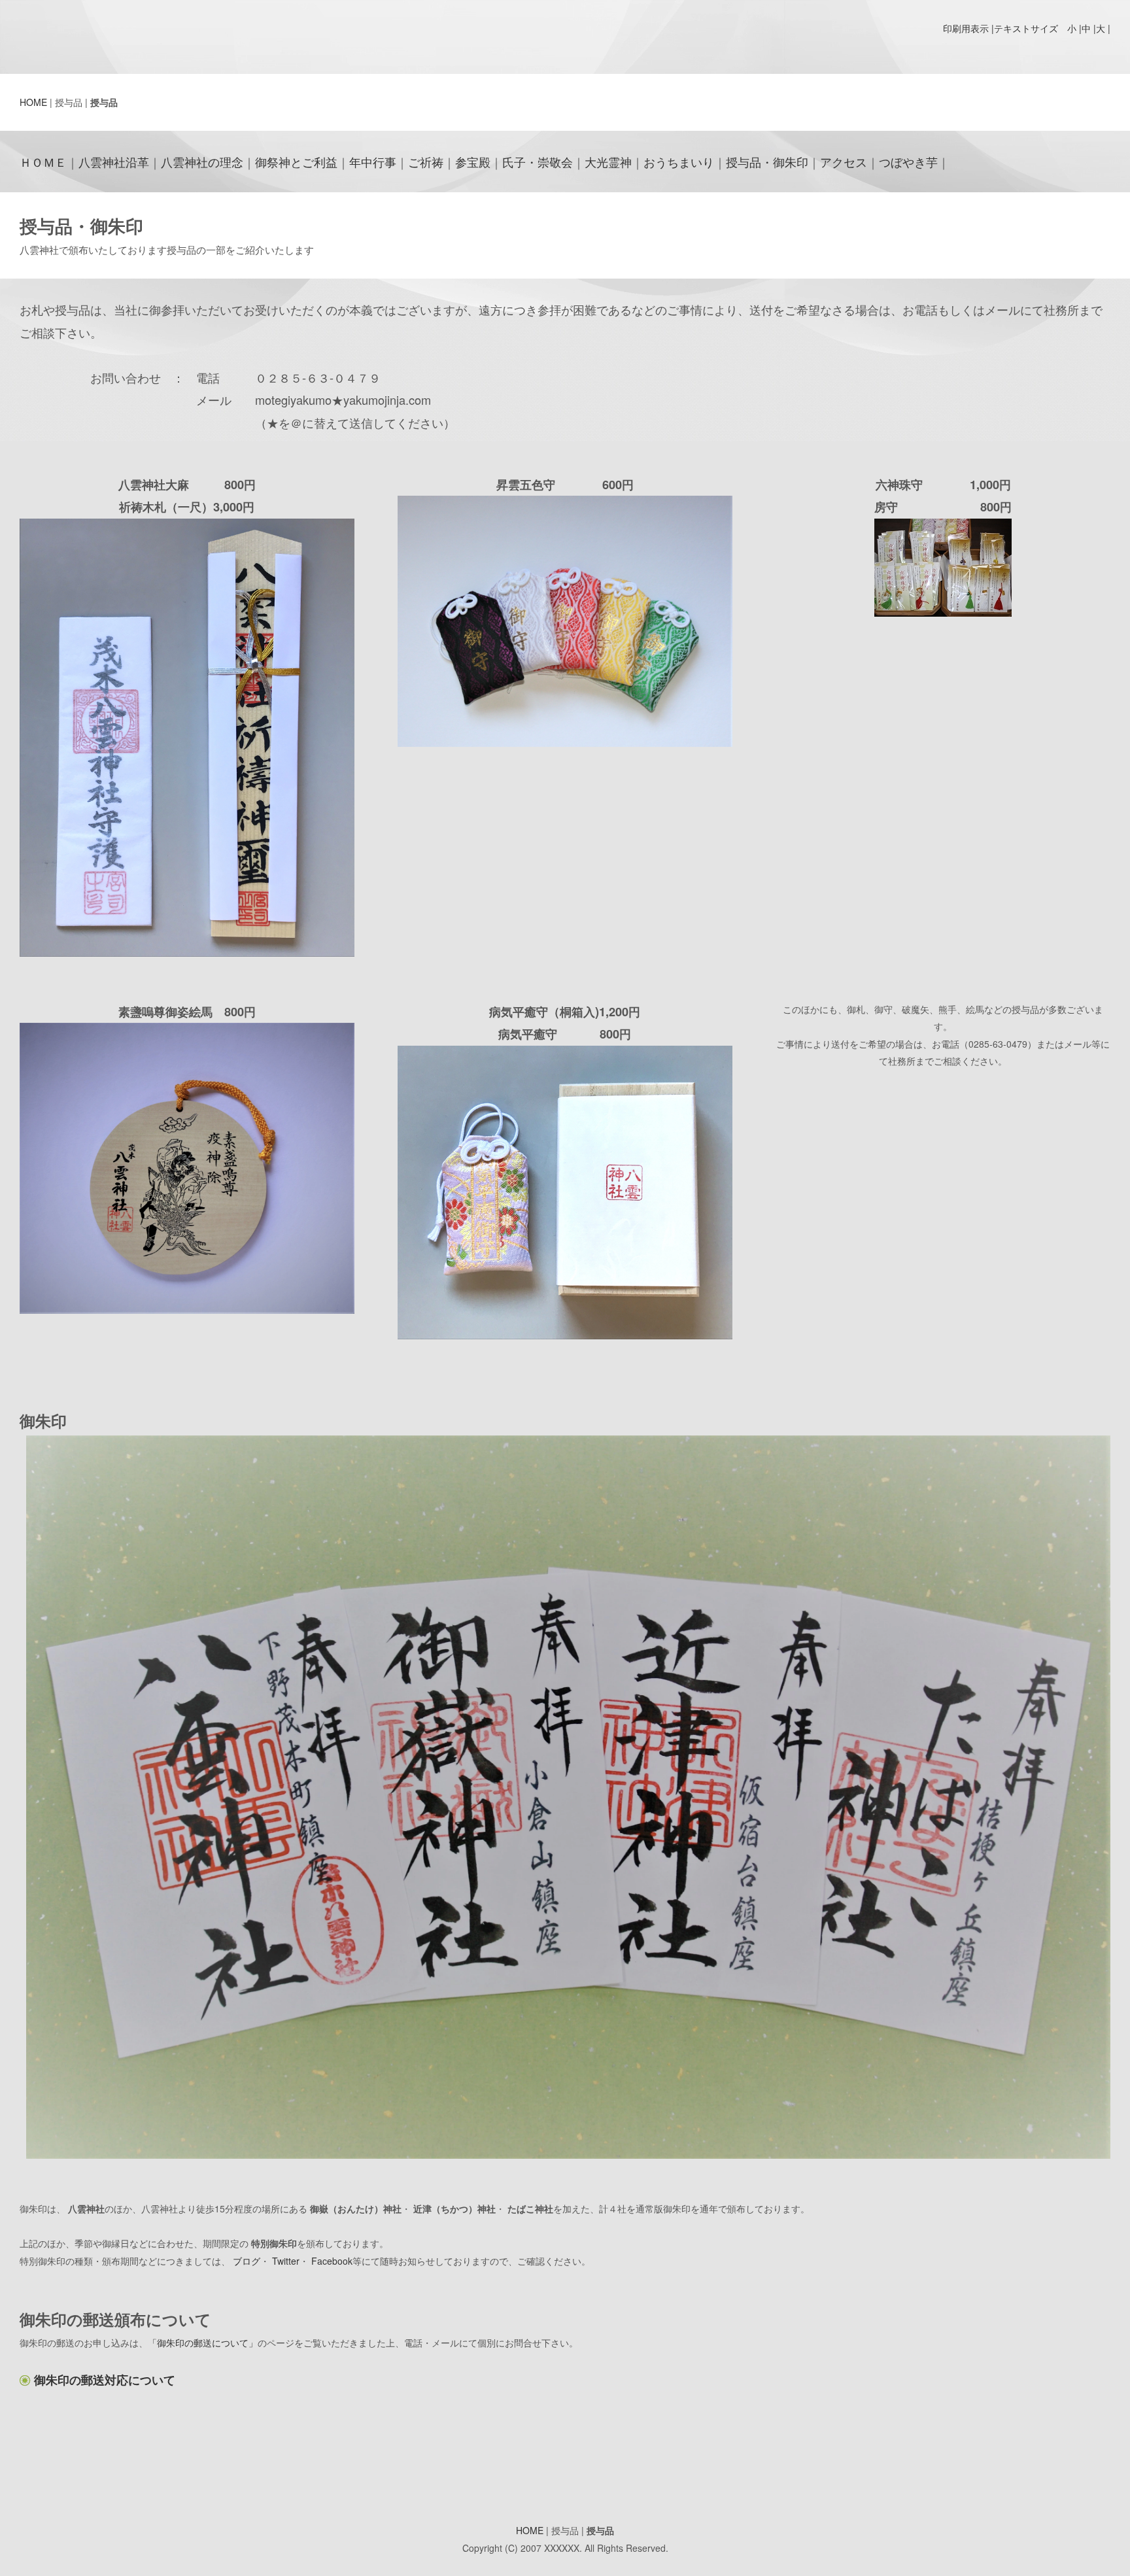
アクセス (844, 162)
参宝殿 (473, 162)
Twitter (286, 2261)
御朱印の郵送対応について (105, 2380)
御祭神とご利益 (296, 162)
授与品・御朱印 (767, 162)
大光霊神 (608, 162)
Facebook (332, 2261)
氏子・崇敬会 (538, 162)
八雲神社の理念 (202, 162)
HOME (33, 102)
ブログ (247, 2261)
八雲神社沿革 (114, 162)
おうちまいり (679, 162)
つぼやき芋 (908, 162)
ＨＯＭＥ (43, 162)
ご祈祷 (426, 162)
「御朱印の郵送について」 (203, 2343)
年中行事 (373, 162)
